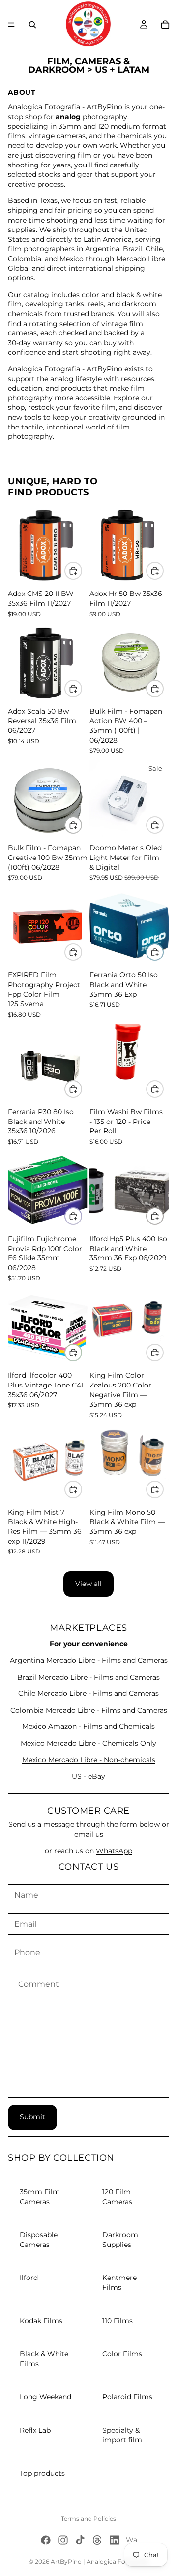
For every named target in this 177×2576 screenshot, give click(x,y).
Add (82, 570)
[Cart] (165, 25)
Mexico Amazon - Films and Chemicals (88, 1726)
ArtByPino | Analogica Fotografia (100, 2561)
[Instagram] (63, 2540)
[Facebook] (46, 2540)
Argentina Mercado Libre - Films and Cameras (89, 1660)
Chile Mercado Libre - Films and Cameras (88, 1693)
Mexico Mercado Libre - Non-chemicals (89, 1760)
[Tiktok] (80, 2540)
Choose (163, 825)
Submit (32, 2117)
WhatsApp (114, 1851)
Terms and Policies (88, 2519)
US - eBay (88, 1776)
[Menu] (11, 25)
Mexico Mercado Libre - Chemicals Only (88, 1743)
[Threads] (97, 2540)
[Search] (32, 25)
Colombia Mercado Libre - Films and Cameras (89, 1710)
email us (89, 1834)
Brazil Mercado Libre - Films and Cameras (88, 1677)
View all (88, 1584)
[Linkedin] (115, 2540)
